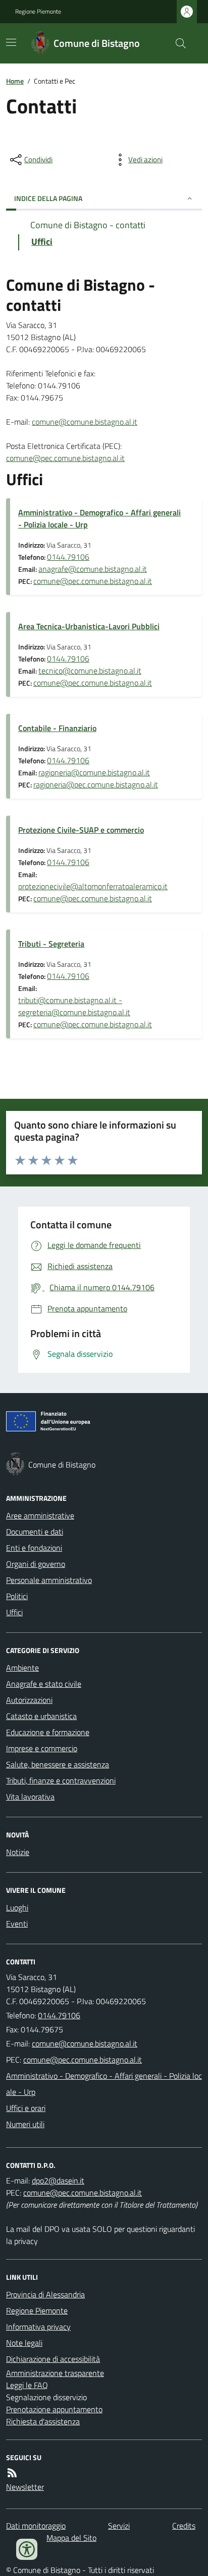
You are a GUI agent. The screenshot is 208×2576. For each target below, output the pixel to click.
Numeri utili (25, 2124)
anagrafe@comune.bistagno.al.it (93, 569)
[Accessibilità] (27, 2549)
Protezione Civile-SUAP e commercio (81, 830)
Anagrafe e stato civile (44, 1684)
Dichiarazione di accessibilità (53, 2359)
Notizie (18, 1852)
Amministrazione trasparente (55, 2373)
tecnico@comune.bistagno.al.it (90, 671)
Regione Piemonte (38, 12)
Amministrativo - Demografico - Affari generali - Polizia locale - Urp (99, 518)
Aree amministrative (40, 1515)
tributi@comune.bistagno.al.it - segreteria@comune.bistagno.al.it (74, 1006)
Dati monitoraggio (36, 2526)
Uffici (14, 1612)
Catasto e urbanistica (41, 1716)
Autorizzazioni (29, 1700)
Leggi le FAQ (27, 2385)
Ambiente (22, 1668)
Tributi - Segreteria (51, 944)
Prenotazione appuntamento (54, 2409)
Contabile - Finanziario (57, 728)
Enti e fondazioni (34, 1548)
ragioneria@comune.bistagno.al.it (94, 772)
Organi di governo (36, 1564)
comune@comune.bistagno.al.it (85, 422)
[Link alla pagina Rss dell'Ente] (12, 2473)
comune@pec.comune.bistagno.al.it (65, 458)
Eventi (17, 1924)
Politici (17, 1596)
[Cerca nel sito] (177, 43)
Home (15, 81)
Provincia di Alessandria (45, 2294)
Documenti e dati (35, 1532)
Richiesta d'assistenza (43, 2421)
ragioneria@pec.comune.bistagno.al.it (96, 784)
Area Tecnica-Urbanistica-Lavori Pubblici (89, 626)
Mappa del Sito (71, 2538)
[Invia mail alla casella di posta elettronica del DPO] (58, 2181)
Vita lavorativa (30, 1797)
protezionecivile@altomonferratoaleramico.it (93, 886)
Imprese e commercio (42, 1748)
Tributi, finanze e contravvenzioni (61, 1780)
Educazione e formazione (48, 1732)
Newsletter (25, 2487)
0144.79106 (68, 557)
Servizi (119, 2526)
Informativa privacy (38, 2327)
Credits (184, 2526)
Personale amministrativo (49, 1580)
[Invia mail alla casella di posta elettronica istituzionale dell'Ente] (85, 2043)
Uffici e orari (26, 2108)
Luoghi (17, 1907)
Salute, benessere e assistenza (58, 1764)
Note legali (24, 2343)
